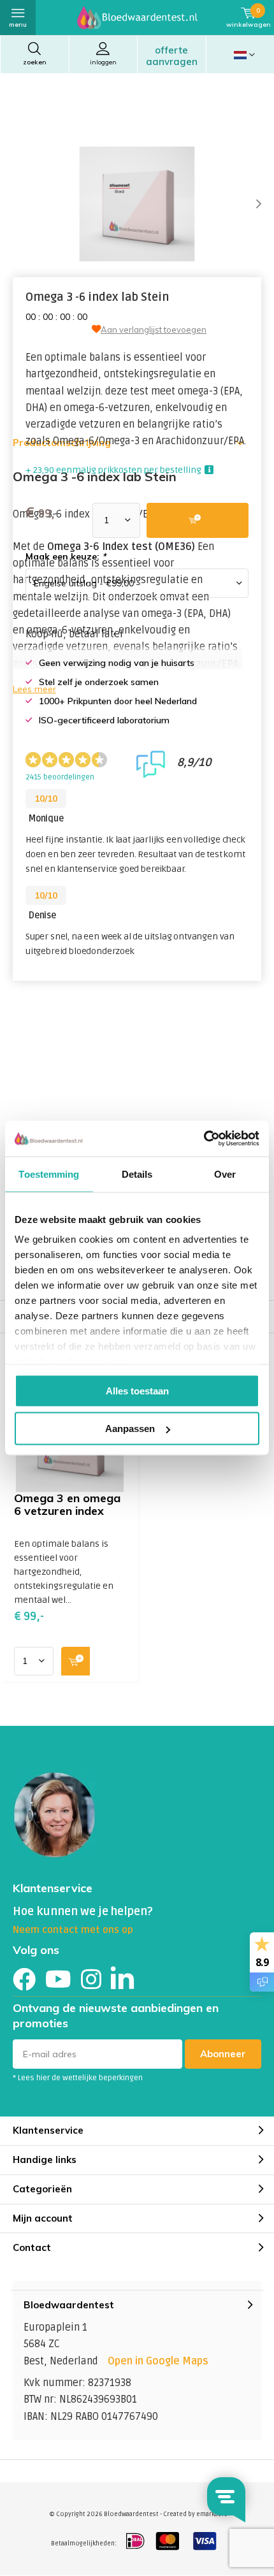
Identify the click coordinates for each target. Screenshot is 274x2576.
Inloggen (103, 62)
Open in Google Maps (158, 2361)
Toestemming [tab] (49, 1174)
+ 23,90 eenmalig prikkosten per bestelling (113, 470)
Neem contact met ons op (73, 1930)
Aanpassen (130, 1429)
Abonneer (223, 2054)
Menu (18, 25)
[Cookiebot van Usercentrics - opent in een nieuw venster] (204, 1139)
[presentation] (249, 204)
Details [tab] (137, 1174)
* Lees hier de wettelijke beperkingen (78, 2078)
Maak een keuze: (66, 556)
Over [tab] (225, 1174)
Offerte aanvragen (172, 56)
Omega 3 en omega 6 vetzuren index (67, 1504)
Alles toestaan (137, 1390)
